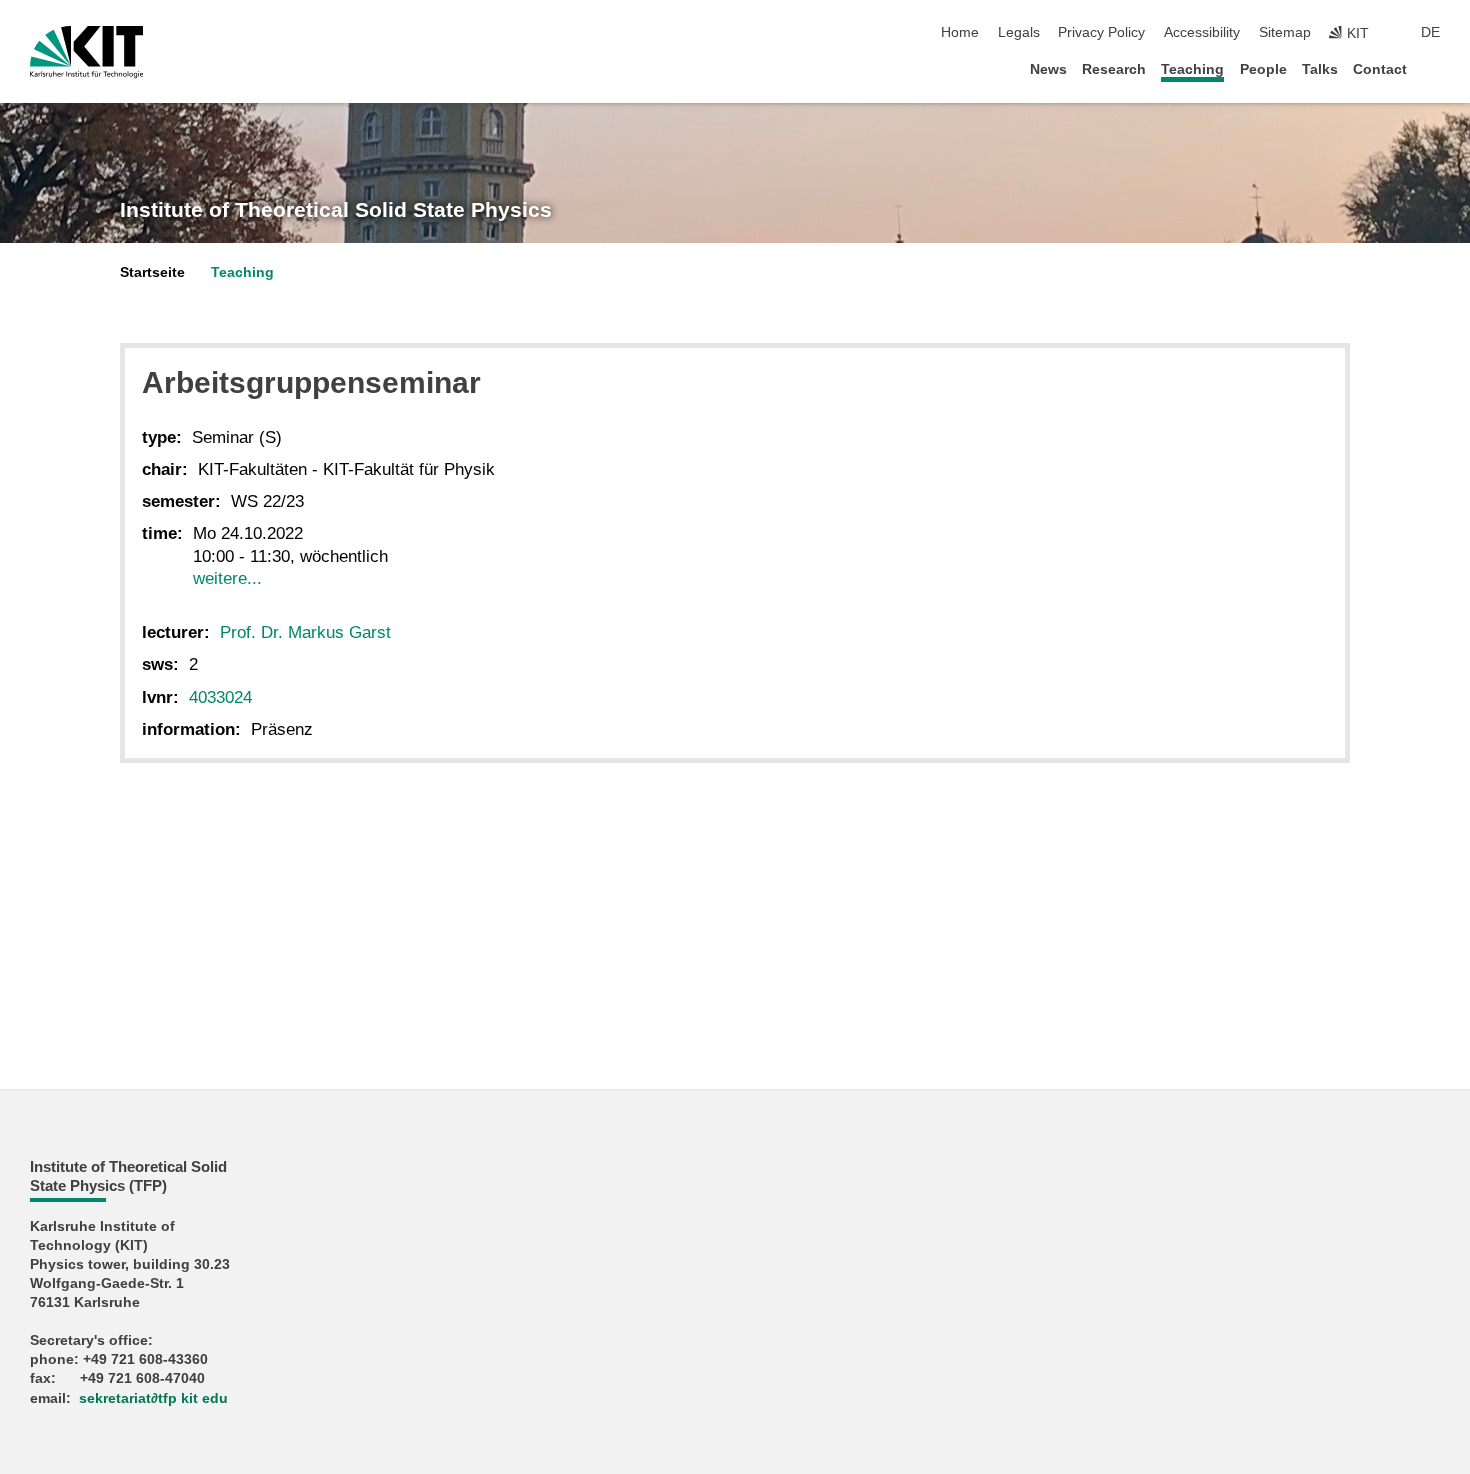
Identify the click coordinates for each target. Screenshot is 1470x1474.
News (1048, 69)
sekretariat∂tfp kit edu (153, 1398)
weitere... (227, 578)
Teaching (1192, 69)
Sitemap (1285, 32)
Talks (1320, 69)
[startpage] (1434, 68)
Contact (1380, 69)
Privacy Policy (1101, 32)
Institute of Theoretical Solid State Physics (336, 210)
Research (1114, 69)
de (1430, 32)
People (1263, 69)
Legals (1019, 32)
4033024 (220, 697)
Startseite (152, 272)
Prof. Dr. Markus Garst (305, 632)
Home (960, 32)
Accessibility (1202, 32)
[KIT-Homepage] (86, 52)
